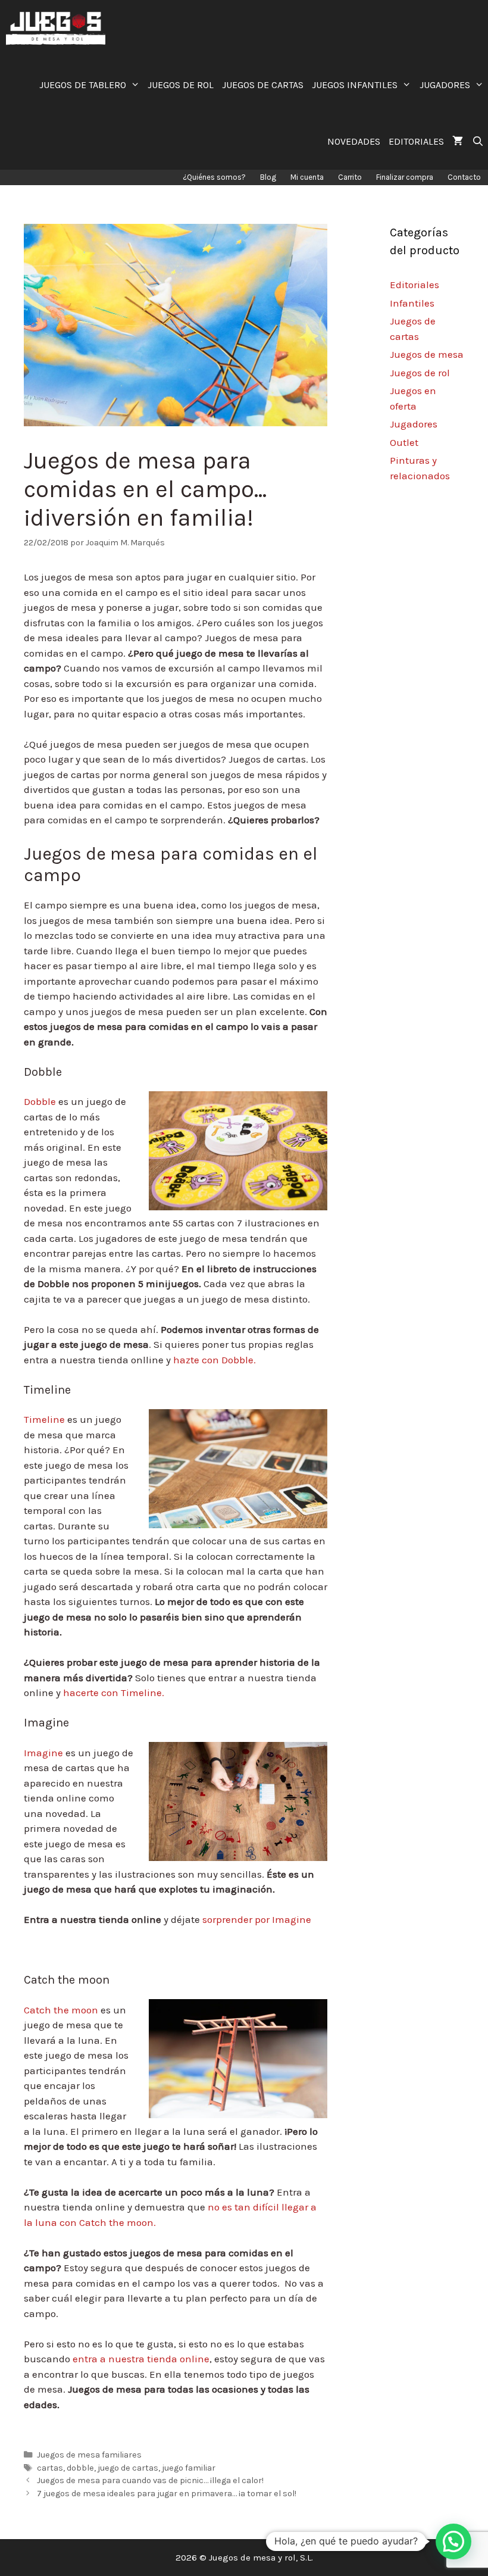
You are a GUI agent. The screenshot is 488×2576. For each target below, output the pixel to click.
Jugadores (414, 424)
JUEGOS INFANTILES (355, 85)
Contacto (464, 177)
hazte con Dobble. (213, 1360)
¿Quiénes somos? (214, 177)
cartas (50, 2468)
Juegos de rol (420, 373)
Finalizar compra (405, 177)
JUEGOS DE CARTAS (263, 85)
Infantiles (412, 303)
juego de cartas (128, 2468)
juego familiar (189, 2468)
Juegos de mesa (427, 354)
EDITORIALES (416, 141)
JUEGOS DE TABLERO (83, 85)
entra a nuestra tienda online (140, 2359)
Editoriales (415, 285)
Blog (268, 177)
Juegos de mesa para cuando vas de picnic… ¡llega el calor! (150, 2480)
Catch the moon (61, 2010)
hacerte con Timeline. (112, 1693)
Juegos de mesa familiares (89, 2455)
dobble (80, 2468)
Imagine (43, 1753)
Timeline (44, 1419)
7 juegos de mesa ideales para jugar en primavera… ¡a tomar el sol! (167, 2494)
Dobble (40, 1101)
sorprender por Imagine (257, 1919)
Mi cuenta (307, 177)
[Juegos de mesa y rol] (59, 28)
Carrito (350, 177)
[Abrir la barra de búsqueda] (478, 141)
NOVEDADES (354, 141)
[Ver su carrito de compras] (458, 141)
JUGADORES (445, 85)
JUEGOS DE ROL (181, 85)
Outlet (404, 442)
